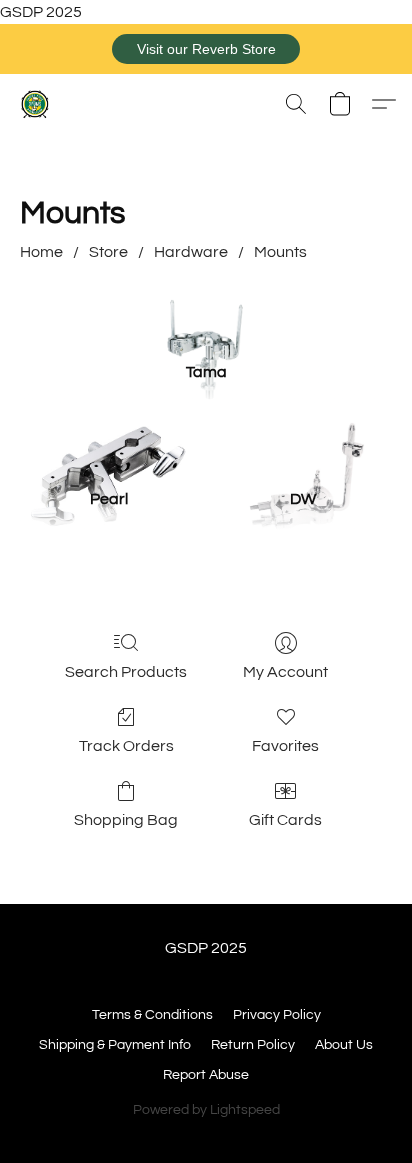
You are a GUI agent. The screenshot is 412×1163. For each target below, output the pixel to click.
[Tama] (206, 319)
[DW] (303, 447)
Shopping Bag (126, 820)
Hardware (191, 252)
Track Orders (126, 746)
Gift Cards (285, 820)
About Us (344, 1045)
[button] (206, 49)
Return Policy (253, 1045)
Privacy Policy (277, 1015)
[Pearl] (109, 447)
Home (41, 252)
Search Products (126, 672)
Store (108, 252)
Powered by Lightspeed (206, 1110)
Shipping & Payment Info (115, 1045)
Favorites (285, 746)
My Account (285, 672)
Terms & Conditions (152, 1015)
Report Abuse (206, 1075)
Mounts (280, 252)
